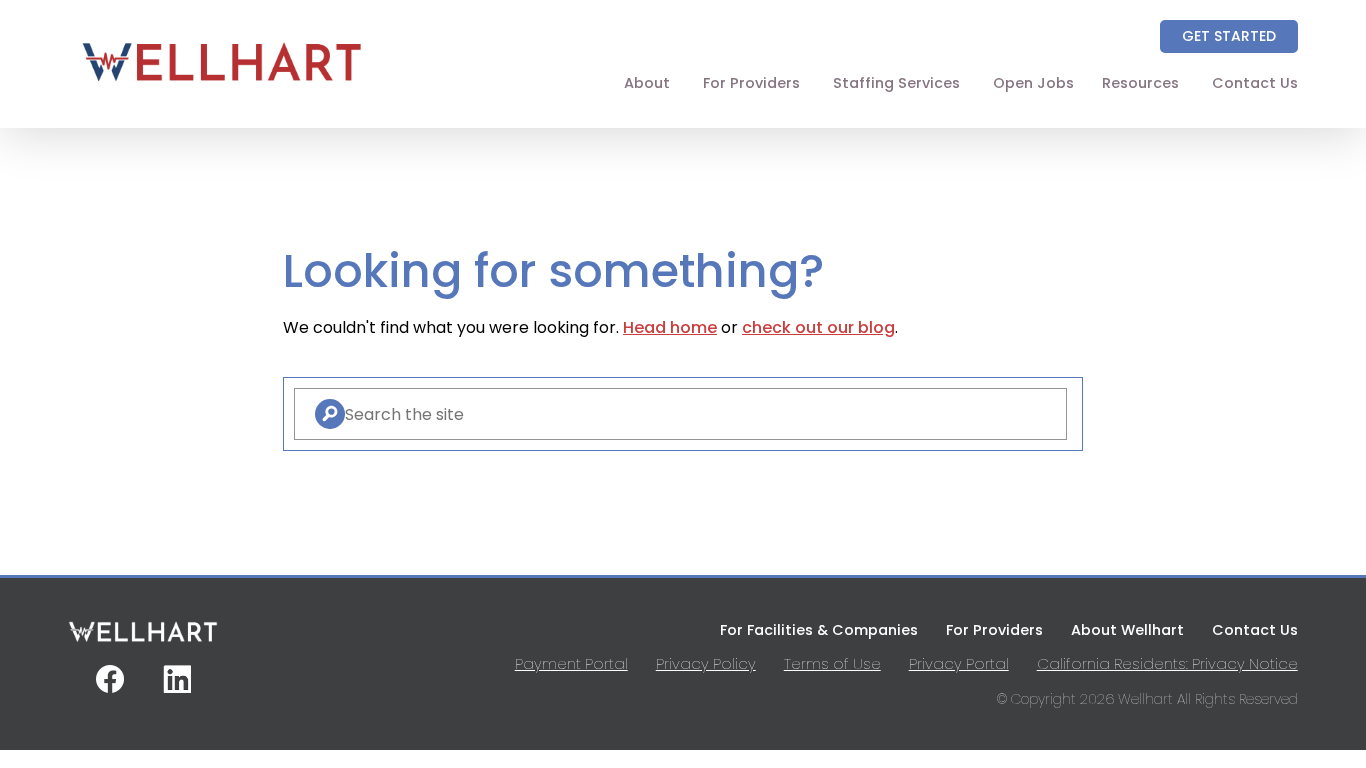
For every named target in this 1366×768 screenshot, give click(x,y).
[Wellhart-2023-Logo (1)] (221, 88)
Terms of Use (832, 663)
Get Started (1229, 36)
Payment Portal (571, 663)
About (647, 83)
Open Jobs (1033, 83)
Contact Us (1255, 83)
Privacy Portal (959, 663)
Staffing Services (896, 83)
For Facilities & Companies (819, 630)
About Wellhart (1127, 630)
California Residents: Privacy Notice (1167, 663)
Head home (670, 327)
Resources (1140, 83)
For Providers (751, 83)
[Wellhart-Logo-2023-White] (143, 639)
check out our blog (818, 327)
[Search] (330, 414)
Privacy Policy (706, 663)
